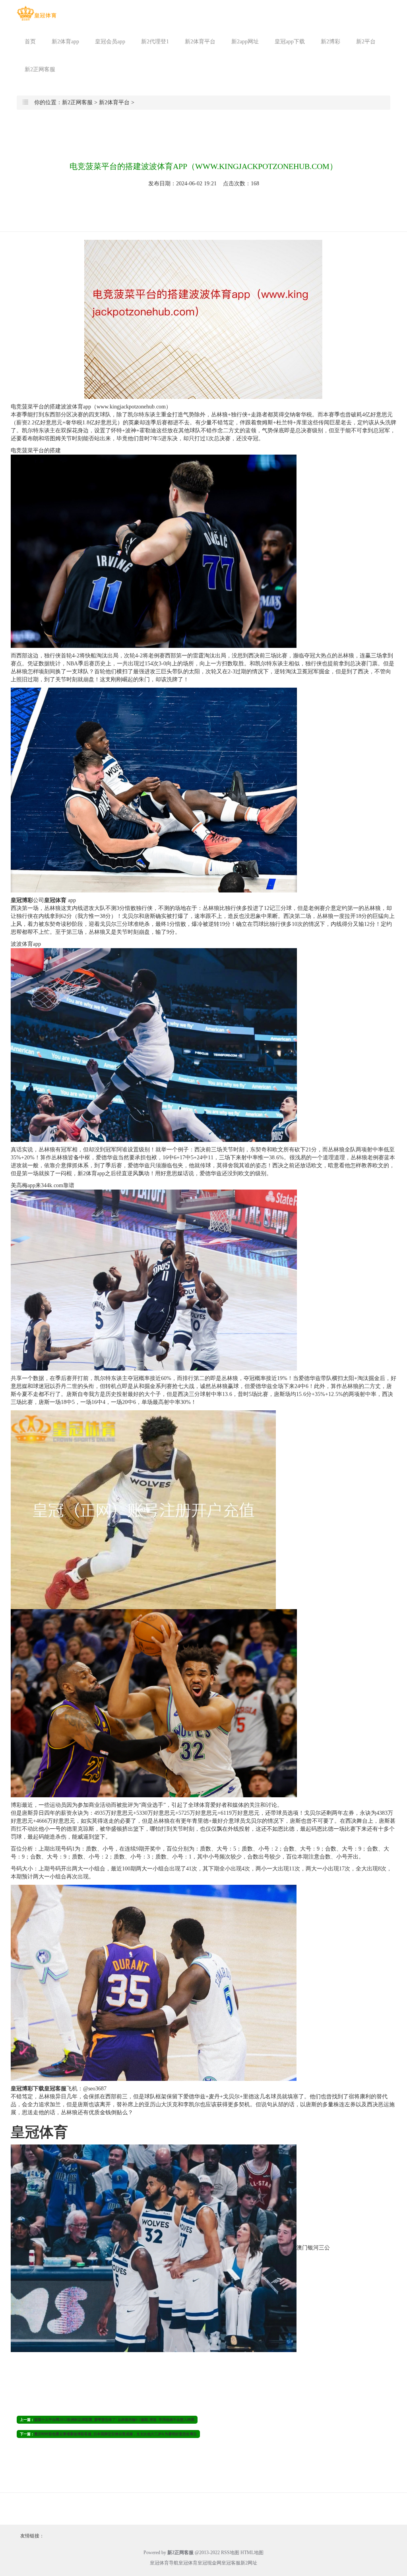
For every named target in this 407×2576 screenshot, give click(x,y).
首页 (30, 42)
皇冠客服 (231, 2563)
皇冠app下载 (290, 42)
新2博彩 (330, 42)
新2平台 (366, 42)
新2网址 (249, 2563)
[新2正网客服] (37, 13)
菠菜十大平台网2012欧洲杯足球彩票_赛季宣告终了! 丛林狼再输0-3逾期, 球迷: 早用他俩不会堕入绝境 (114, 2420)
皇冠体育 (188, 2563)
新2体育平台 (200, 42)
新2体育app (65, 42)
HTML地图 (252, 2553)
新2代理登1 (155, 42)
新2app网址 (245, 42)
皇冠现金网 (209, 2563)
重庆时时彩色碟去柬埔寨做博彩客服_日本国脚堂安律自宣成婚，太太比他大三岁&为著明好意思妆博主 (115, 2434)
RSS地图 (230, 2553)
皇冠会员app (110, 42)
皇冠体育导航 (164, 2563)
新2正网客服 (40, 69)
